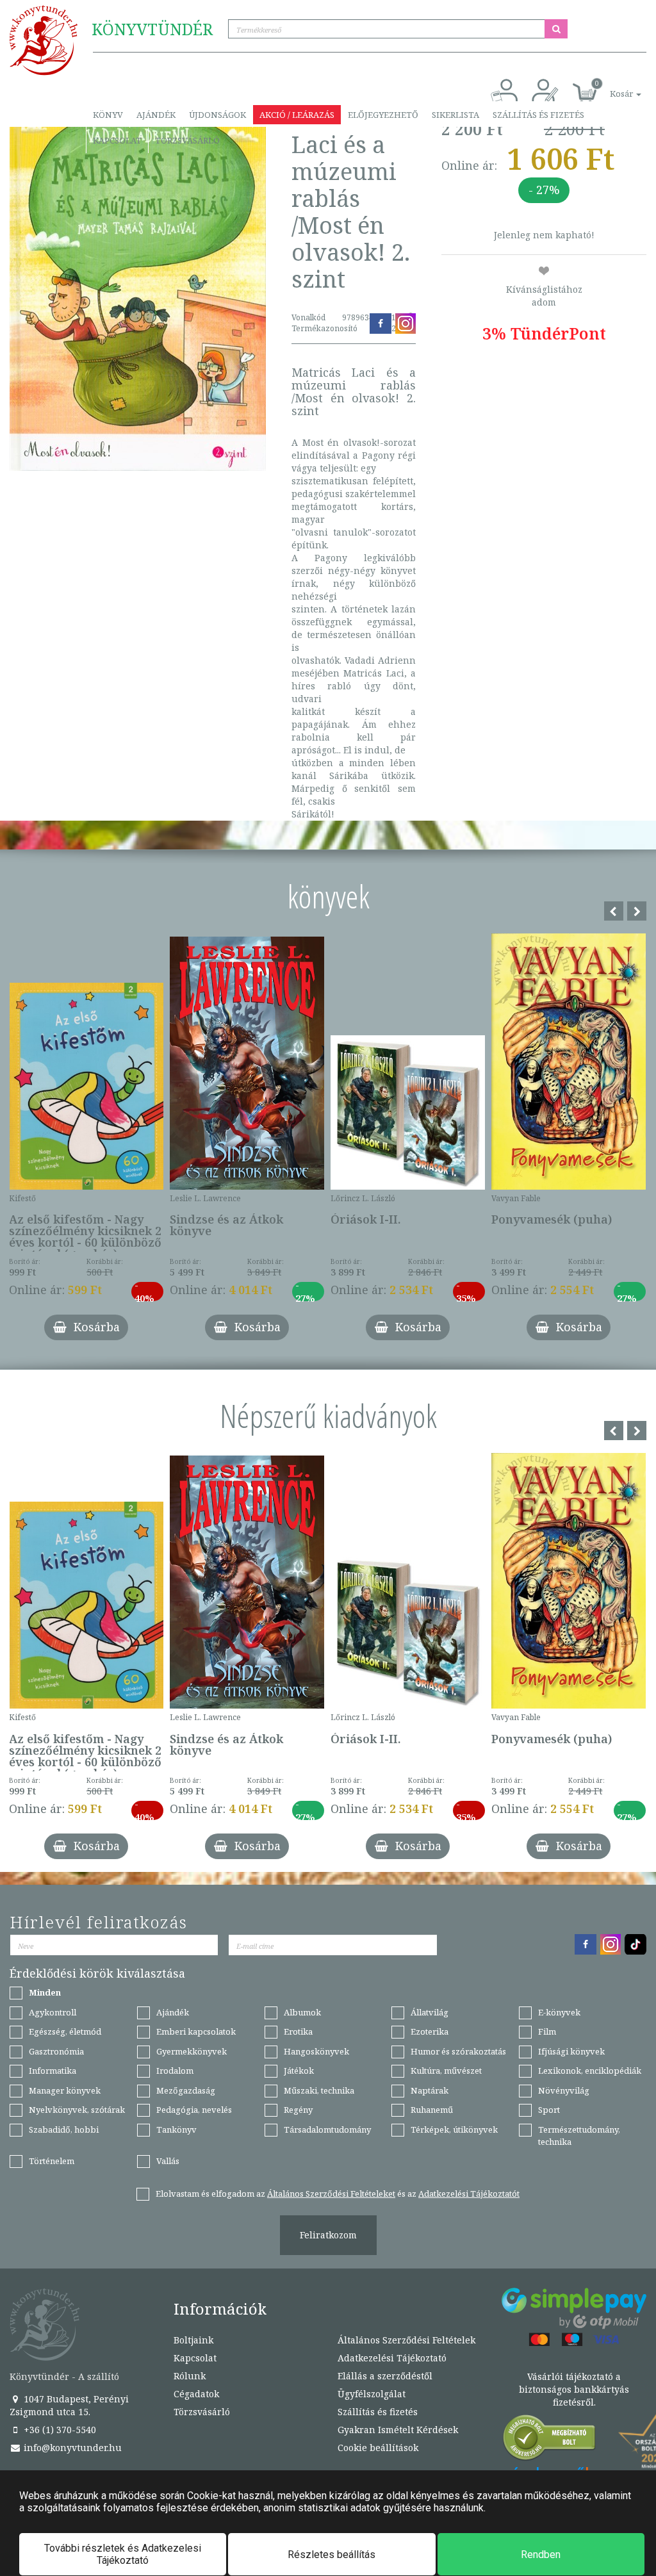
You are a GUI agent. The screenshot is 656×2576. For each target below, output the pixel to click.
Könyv (108, 115)
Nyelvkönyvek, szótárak (77, 2110)
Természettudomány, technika (579, 2136)
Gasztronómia (56, 2051)
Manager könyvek (65, 2090)
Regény (298, 2110)
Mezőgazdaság (186, 2090)
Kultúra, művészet (446, 2071)
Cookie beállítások (378, 2448)
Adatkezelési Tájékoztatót (469, 2194)
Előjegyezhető (383, 115)
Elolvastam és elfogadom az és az (338, 2194)
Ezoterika (430, 2031)
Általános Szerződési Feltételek (406, 2340)
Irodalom (175, 2071)
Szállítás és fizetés (538, 115)
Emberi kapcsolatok (196, 2031)
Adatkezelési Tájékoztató (392, 2358)
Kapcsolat (117, 140)
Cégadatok (196, 2394)
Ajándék (156, 115)
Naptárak (430, 2090)
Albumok (302, 2012)
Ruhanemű (432, 2110)
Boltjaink (193, 2340)
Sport (549, 2110)
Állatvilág (430, 2012)
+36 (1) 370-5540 (59, 2430)
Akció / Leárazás (297, 115)
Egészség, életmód (65, 2031)
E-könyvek (559, 2012)
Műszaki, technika (319, 2090)
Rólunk (190, 2376)
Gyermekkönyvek (192, 2051)
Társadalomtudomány (327, 2129)
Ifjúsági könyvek (571, 2051)
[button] (611, 87)
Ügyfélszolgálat (372, 2394)
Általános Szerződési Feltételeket (331, 2194)
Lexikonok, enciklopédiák (590, 2071)
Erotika (298, 2031)
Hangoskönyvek (316, 2051)
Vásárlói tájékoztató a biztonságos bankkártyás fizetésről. (574, 2389)
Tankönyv (176, 2129)
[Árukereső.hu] (550, 2441)
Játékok (299, 2071)
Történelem (52, 2161)
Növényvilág (564, 2090)
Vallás (168, 2161)
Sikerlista (455, 115)
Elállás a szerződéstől (385, 2376)
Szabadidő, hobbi (64, 2129)
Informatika (53, 2071)
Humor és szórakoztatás (458, 2051)
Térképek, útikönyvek (454, 2129)
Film (547, 2031)
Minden (45, 1992)
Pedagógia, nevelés (194, 2110)
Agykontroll (53, 2012)
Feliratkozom (328, 2235)
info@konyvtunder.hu (71, 2448)
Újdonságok (217, 115)
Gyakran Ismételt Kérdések (398, 2430)
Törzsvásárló (187, 140)
